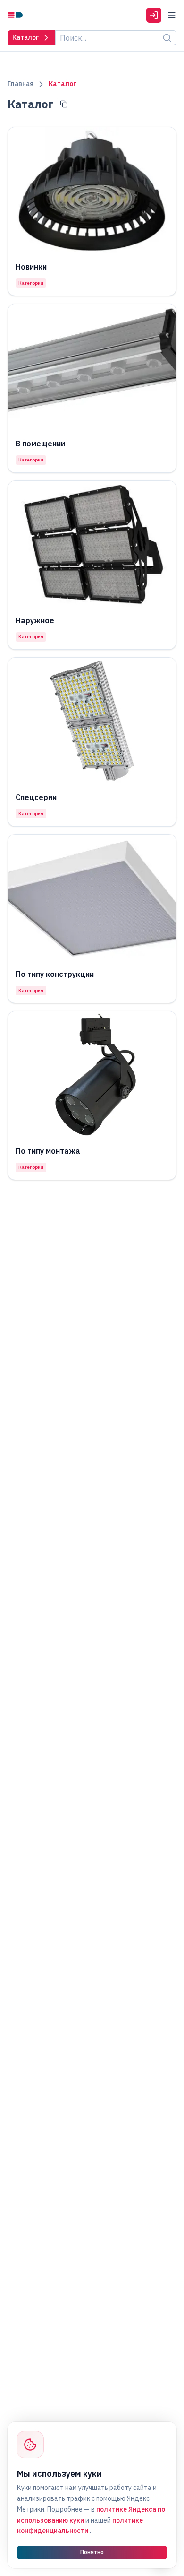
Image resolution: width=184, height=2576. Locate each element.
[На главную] (15, 15)
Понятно (92, 2552)
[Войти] (154, 15)
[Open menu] (172, 15)
